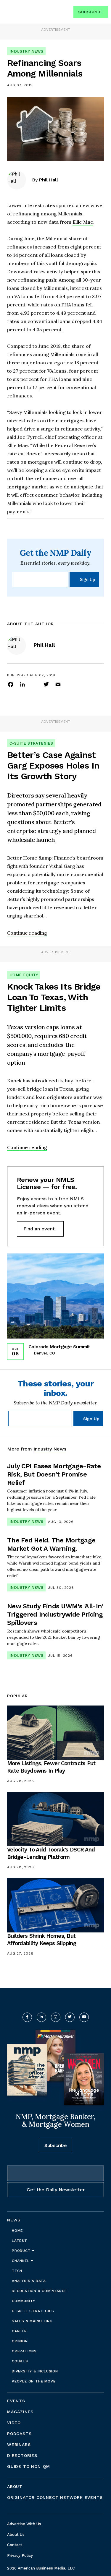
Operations (24, 2351)
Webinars (19, 2445)
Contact (15, 2545)
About (15, 2486)
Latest (20, 2241)
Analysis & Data (29, 2281)
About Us (16, 2534)
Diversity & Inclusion (35, 2371)
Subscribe (91, 12)
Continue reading (27, 933)
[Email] (58, 684)
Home (17, 2231)
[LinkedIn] (22, 684)
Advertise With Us (24, 2524)
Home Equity (24, 975)
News (14, 2220)
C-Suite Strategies (31, 743)
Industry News (26, 51)
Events (16, 2401)
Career (19, 2331)
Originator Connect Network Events (55, 2497)
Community (24, 2301)
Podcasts (19, 2434)
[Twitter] (46, 684)
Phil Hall (49, 180)
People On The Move (34, 2381)
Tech (17, 2271)
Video (14, 2423)
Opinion (20, 2341)
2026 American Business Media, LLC (41, 2568)
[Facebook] (11, 684)
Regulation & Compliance (39, 2291)
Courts (20, 2361)
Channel (21, 2261)
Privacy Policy (20, 2555)
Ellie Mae (83, 222)
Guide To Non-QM (29, 2466)
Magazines (20, 2412)
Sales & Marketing (32, 2321)
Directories (22, 2455)
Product (22, 2251)
